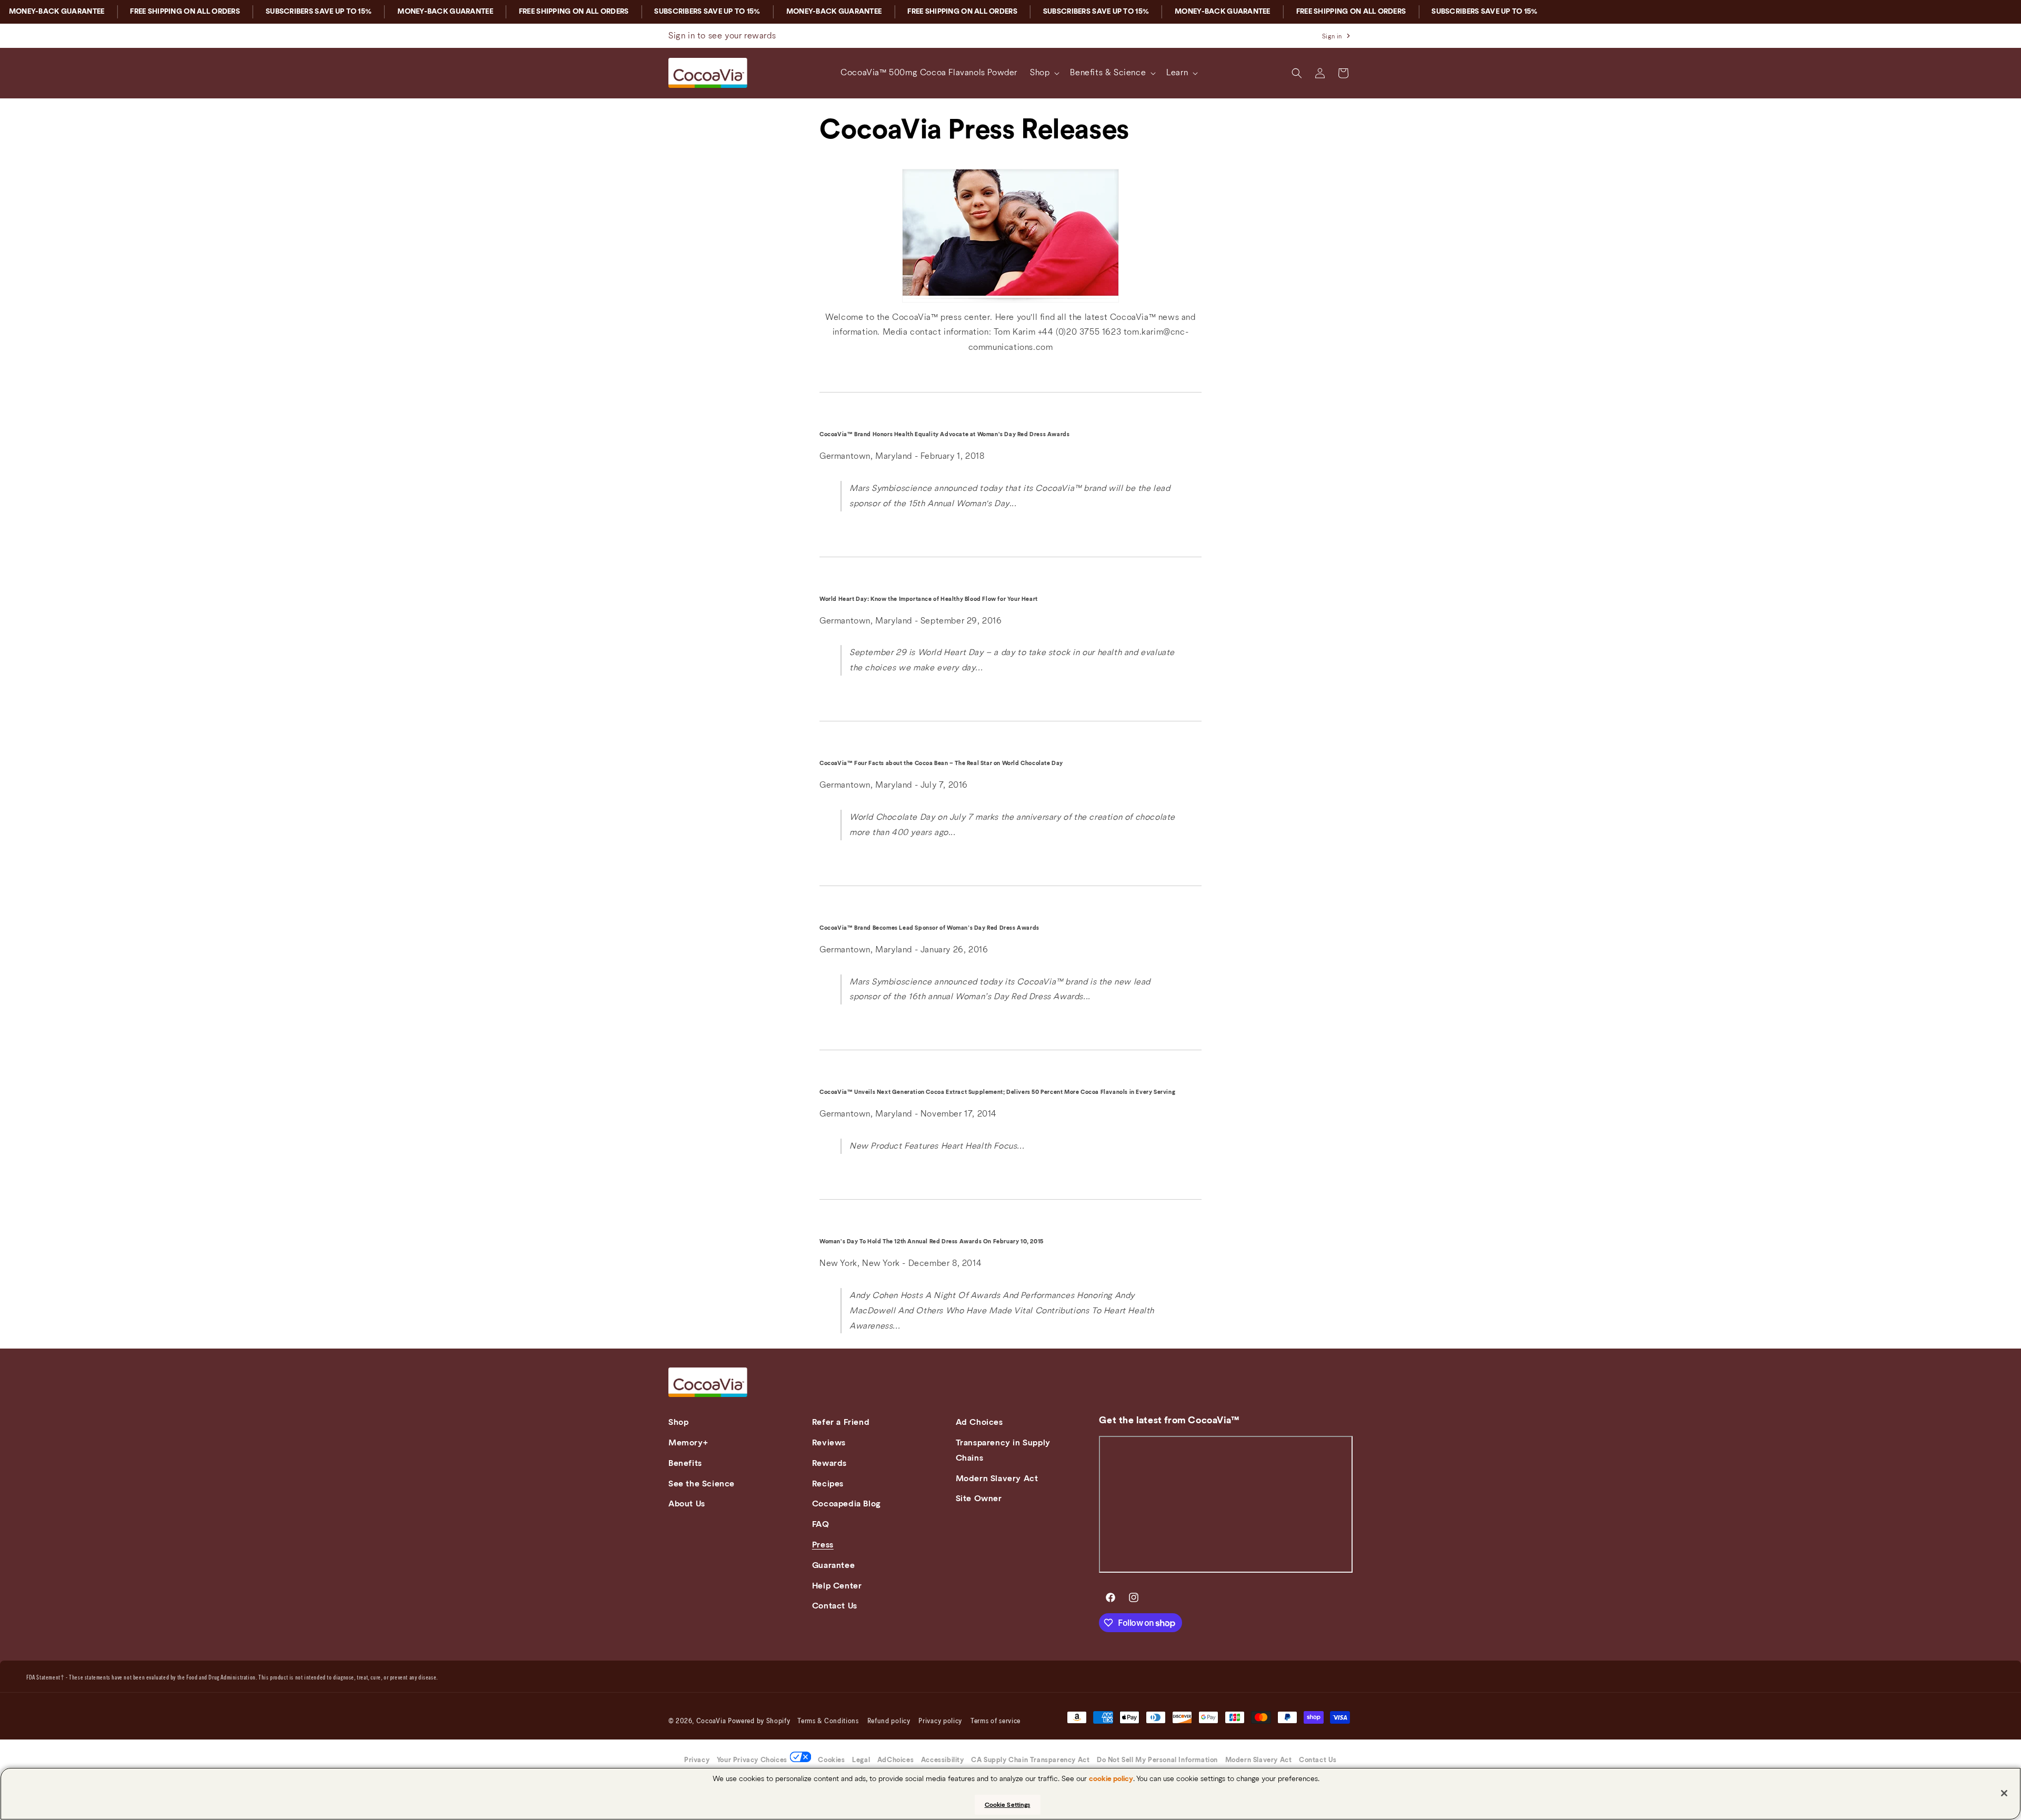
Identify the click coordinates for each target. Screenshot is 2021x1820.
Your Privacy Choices (752, 1760)
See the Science (702, 1484)
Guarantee (833, 1565)
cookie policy (1111, 1779)
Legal (861, 1760)
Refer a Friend (841, 1422)
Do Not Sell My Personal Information (1157, 1760)
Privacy (697, 1760)
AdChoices (896, 1760)
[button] (1044, 73)
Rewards (829, 1463)
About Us (687, 1504)
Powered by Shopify (759, 1722)
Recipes (828, 1484)
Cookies (831, 1760)
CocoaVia (711, 1722)
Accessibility (943, 1760)
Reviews (829, 1443)
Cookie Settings (1008, 1805)
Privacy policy (940, 1722)
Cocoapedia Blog (847, 1504)
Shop (678, 1422)
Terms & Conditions (828, 1722)
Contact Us (835, 1606)
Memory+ (688, 1443)
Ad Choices (979, 1422)
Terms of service (996, 1722)
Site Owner (979, 1499)
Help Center (837, 1586)
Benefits (685, 1463)
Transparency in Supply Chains (1003, 1450)
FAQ (821, 1524)
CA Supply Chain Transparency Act (1030, 1760)
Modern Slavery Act (997, 1479)
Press (823, 1545)
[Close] (2004, 1793)
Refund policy (889, 1722)
